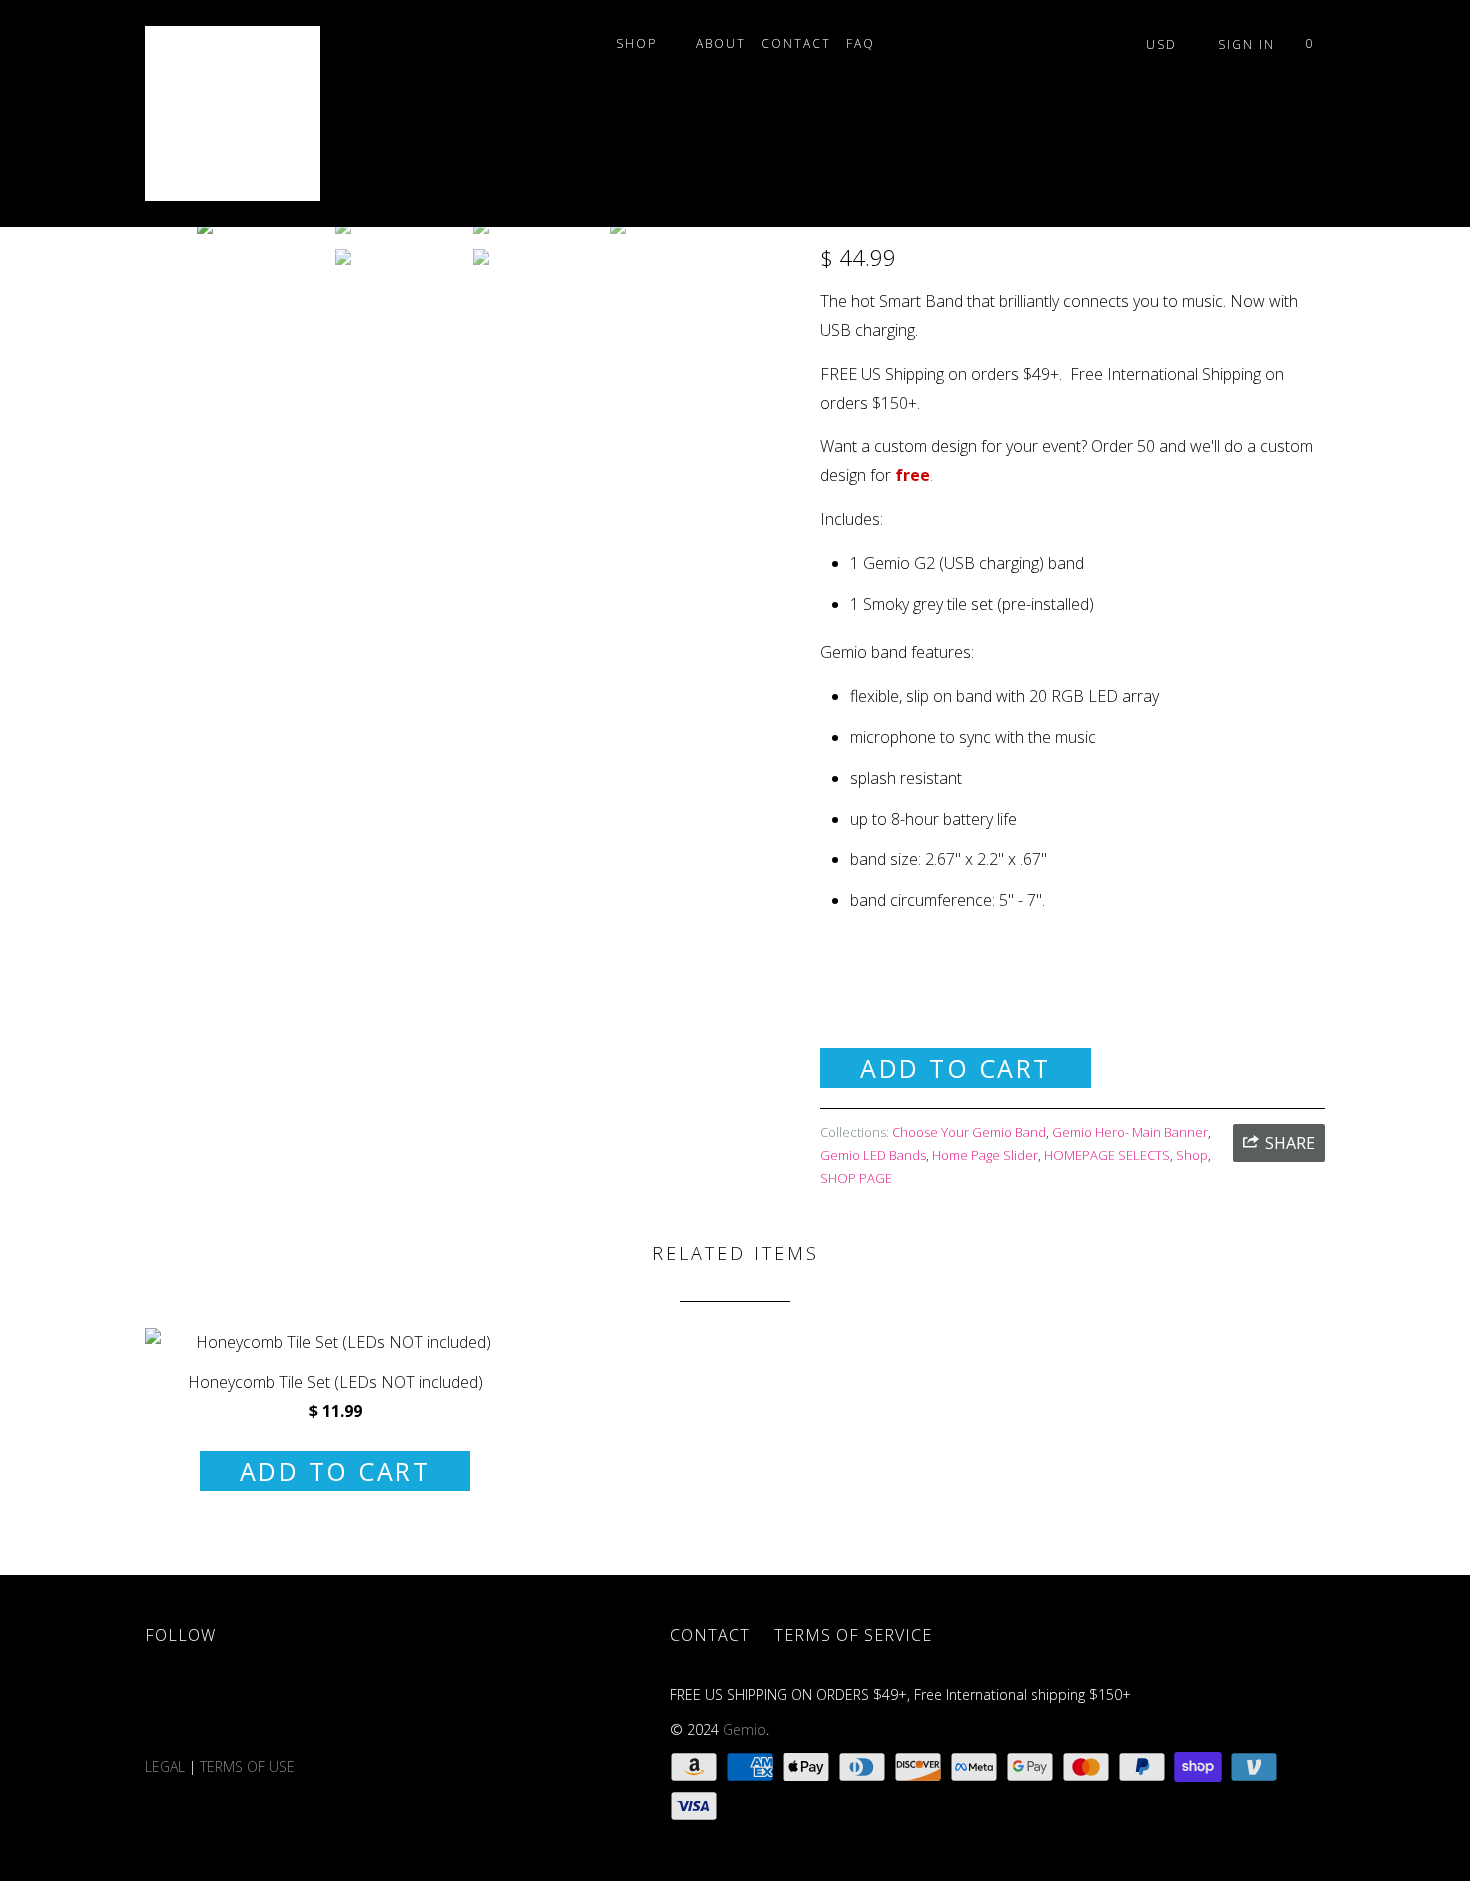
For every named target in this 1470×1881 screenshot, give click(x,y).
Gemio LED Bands (873, 1155)
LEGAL (165, 1766)
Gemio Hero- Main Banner (1130, 1132)
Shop (641, 43)
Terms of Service (853, 1635)
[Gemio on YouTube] (288, 1704)
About (721, 43)
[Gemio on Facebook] (230, 1704)
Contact (796, 43)
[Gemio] (247, 113)
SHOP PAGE (856, 1178)
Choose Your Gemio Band (969, 1132)
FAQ (865, 43)
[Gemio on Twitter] (172, 1704)
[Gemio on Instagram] (404, 1704)
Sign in (1246, 44)
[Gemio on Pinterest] (346, 1704)
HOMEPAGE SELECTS (1107, 1155)
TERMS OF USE (249, 1766)
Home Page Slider (985, 1155)
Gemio (744, 1729)
